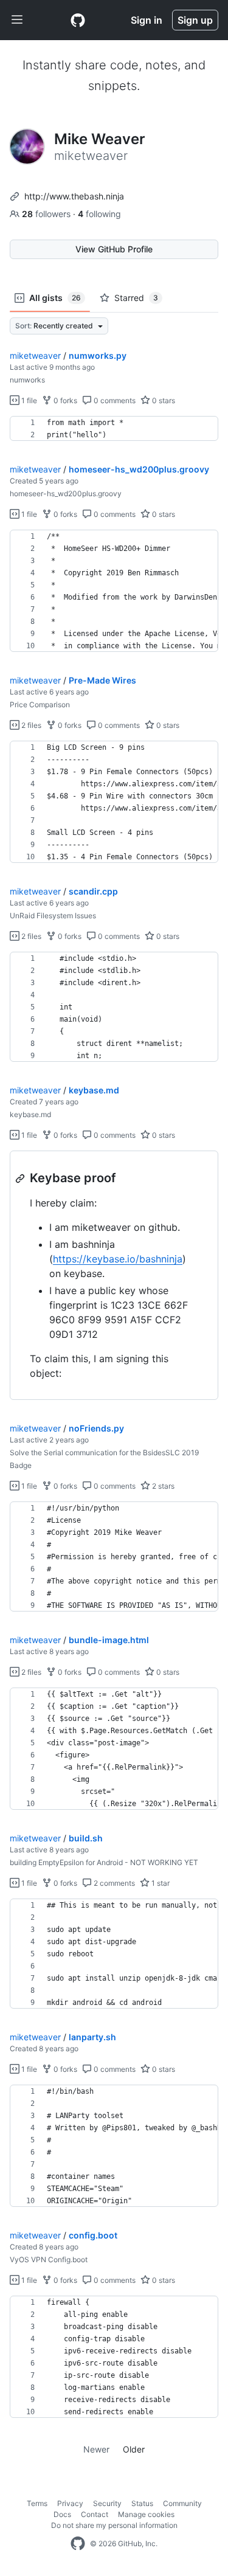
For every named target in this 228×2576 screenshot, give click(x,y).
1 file (28, 400)
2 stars (162, 1486)
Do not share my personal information (114, 2525)
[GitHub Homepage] (78, 2544)
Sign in (147, 20)
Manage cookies (146, 2514)
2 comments (113, 1883)
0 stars (163, 400)
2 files (30, 725)
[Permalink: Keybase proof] (21, 1179)
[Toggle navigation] (17, 20)
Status (142, 2503)
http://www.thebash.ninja (74, 196)
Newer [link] (96, 2449)
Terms (37, 2503)
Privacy (70, 2503)
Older (134, 2449)
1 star (160, 1883)
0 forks (64, 400)
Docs (62, 2514)
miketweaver (35, 355)
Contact (95, 2514)
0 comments (114, 400)
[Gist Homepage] (78, 20)
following (99, 214)
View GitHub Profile (114, 249)
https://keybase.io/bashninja (118, 1259)
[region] (114, 429)
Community (182, 2503)
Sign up (195, 20)
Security (107, 2503)
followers (47, 214)
